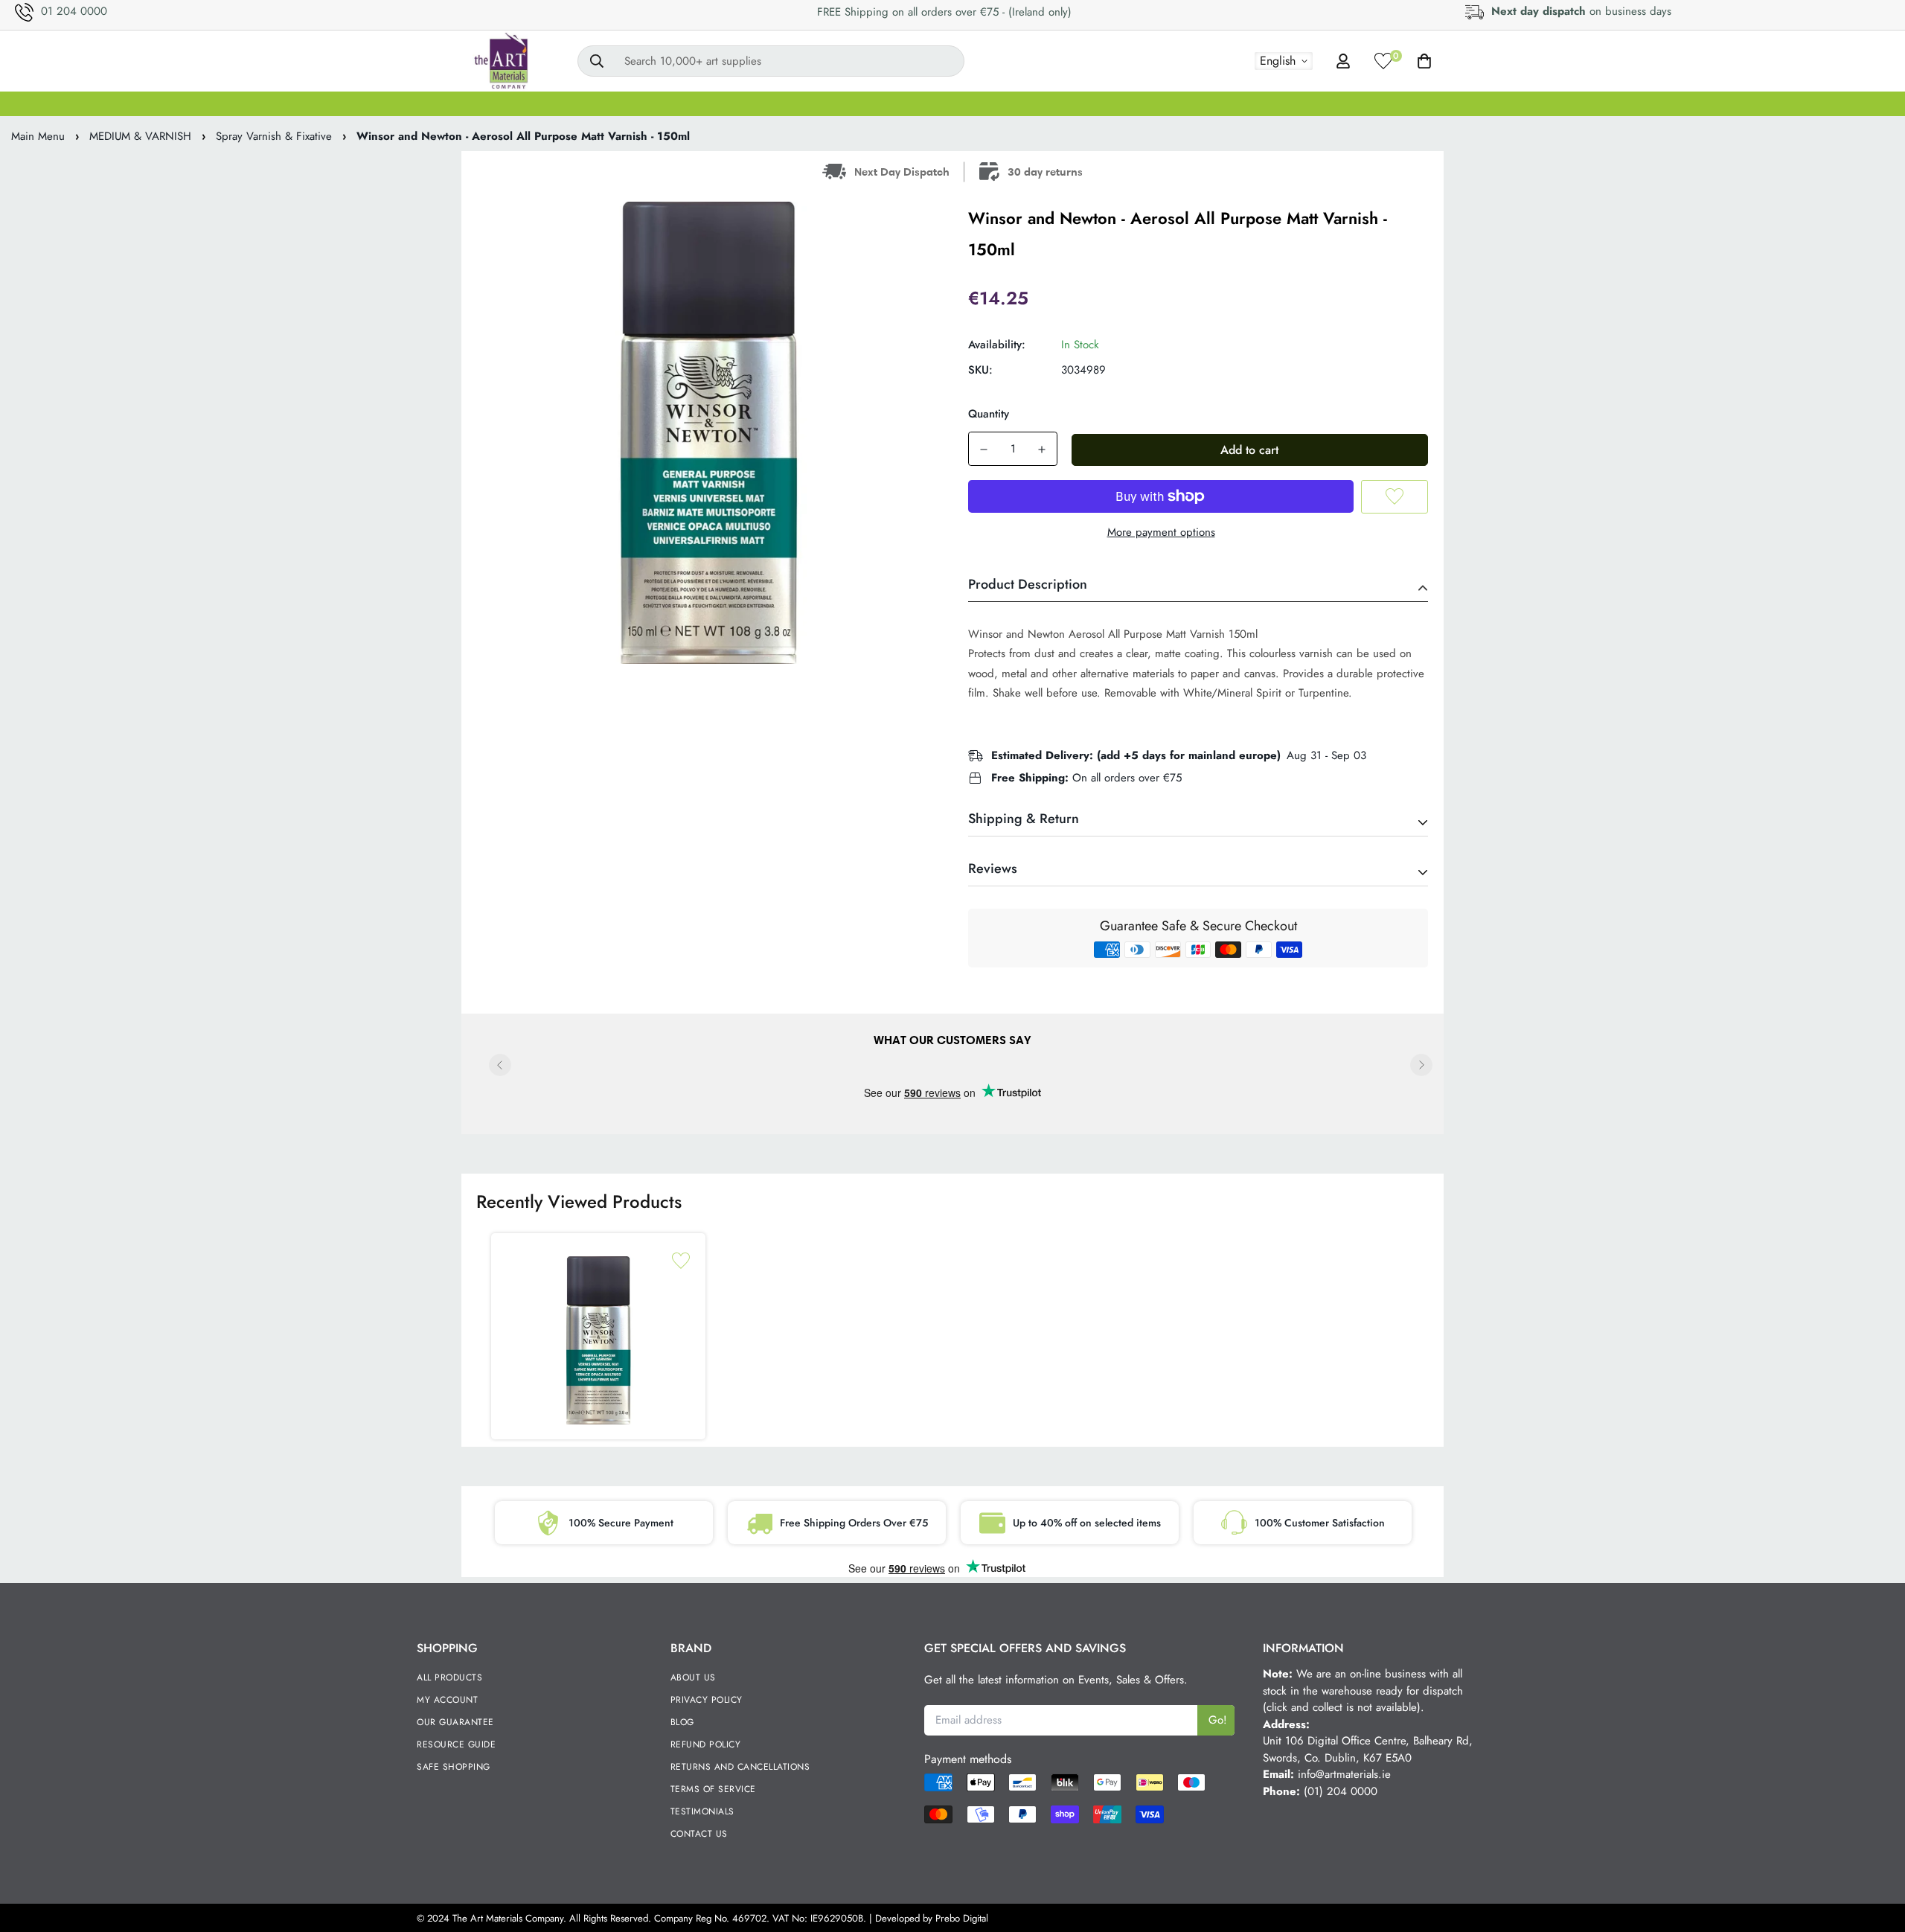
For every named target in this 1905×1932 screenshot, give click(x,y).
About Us (693, 1677)
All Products (449, 1677)
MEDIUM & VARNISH (922, 103)
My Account (447, 1700)
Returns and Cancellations (740, 1767)
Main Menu (38, 136)
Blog (682, 1722)
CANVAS (593, 103)
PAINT (664, 103)
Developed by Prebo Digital (932, 1918)
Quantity (989, 414)
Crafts (1370, 103)
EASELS (815, 103)
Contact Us (699, 1834)
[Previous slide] (500, 1065)
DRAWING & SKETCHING (1158, 103)
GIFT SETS (510, 103)
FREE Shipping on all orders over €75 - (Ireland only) (944, 12)
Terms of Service (713, 1789)
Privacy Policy (707, 1700)
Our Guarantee (455, 1722)
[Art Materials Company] (500, 61)
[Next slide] (1421, 1065)
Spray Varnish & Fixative (274, 136)
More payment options (1161, 532)
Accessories (1446, 103)
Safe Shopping (454, 1767)
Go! (1218, 1720)
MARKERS (1034, 103)
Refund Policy (706, 1744)
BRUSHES (737, 103)
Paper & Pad (1289, 103)
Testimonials (702, 1811)
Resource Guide (456, 1744)
